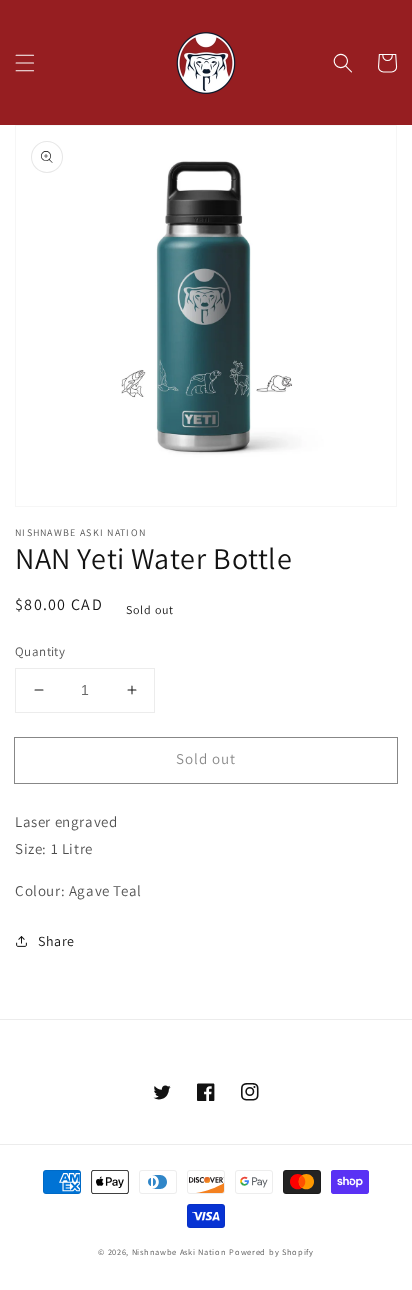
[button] (25, 63)
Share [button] (56, 941)
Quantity (40, 651)
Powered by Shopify (271, 1251)
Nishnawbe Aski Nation (179, 1251)
